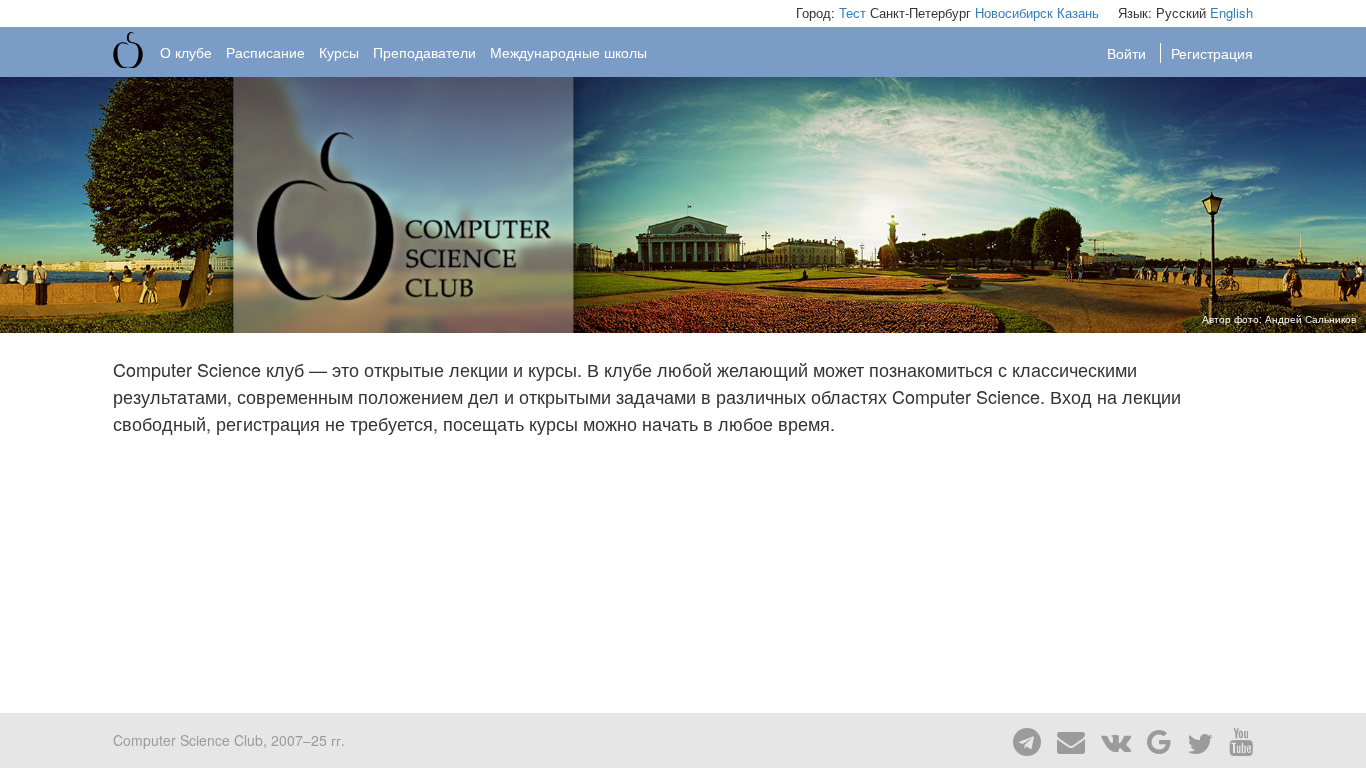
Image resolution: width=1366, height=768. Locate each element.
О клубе (186, 52)
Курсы (339, 52)
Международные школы (568, 52)
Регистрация (1212, 53)
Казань (1078, 12)
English (1231, 12)
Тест (852, 12)
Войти (1128, 53)
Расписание (265, 52)
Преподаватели (424, 52)
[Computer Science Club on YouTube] (1235, 740)
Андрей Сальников (1310, 319)
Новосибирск (1014, 12)
